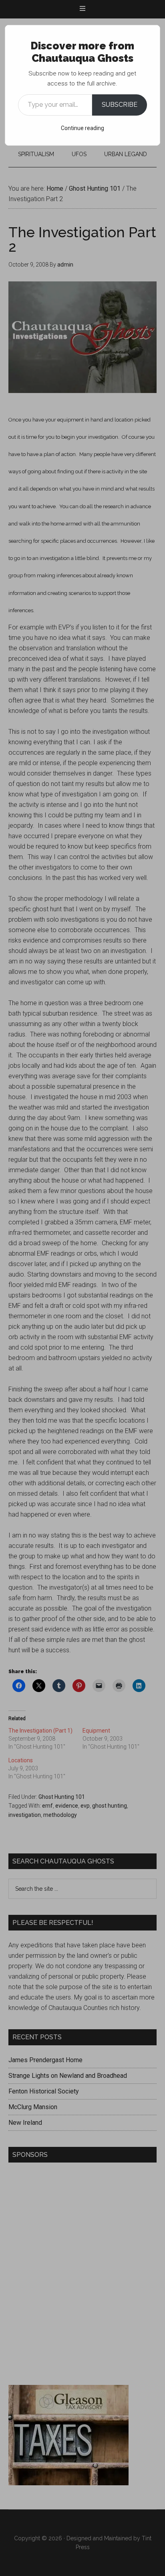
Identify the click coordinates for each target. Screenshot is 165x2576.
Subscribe (120, 105)
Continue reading (82, 128)
